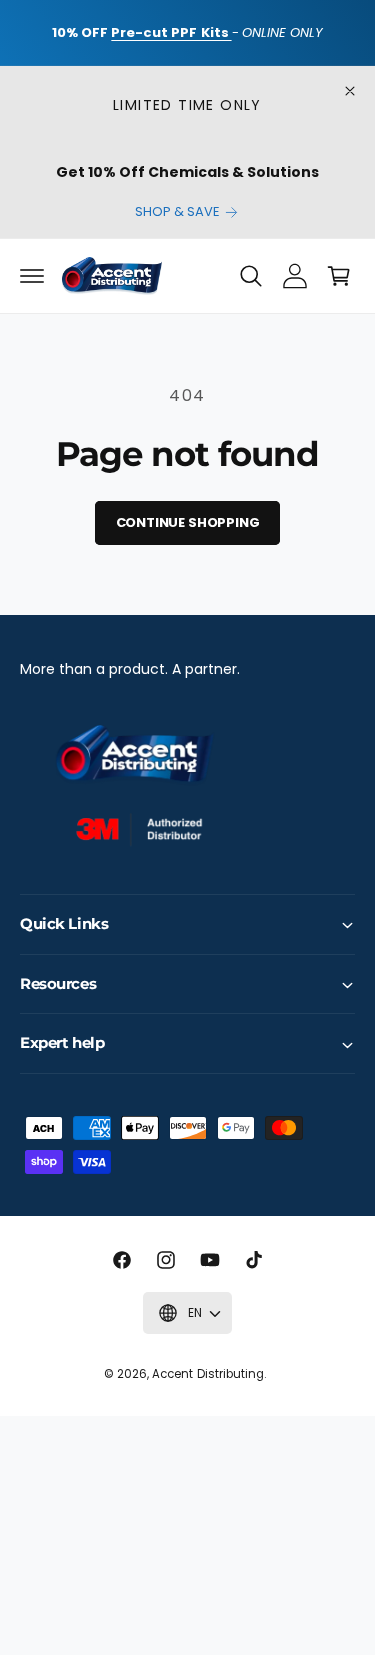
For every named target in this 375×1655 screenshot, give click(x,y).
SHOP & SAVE (177, 211)
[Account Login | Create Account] (295, 276)
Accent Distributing (207, 1374)
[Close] (350, 91)
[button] (32, 276)
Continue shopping (188, 522)
